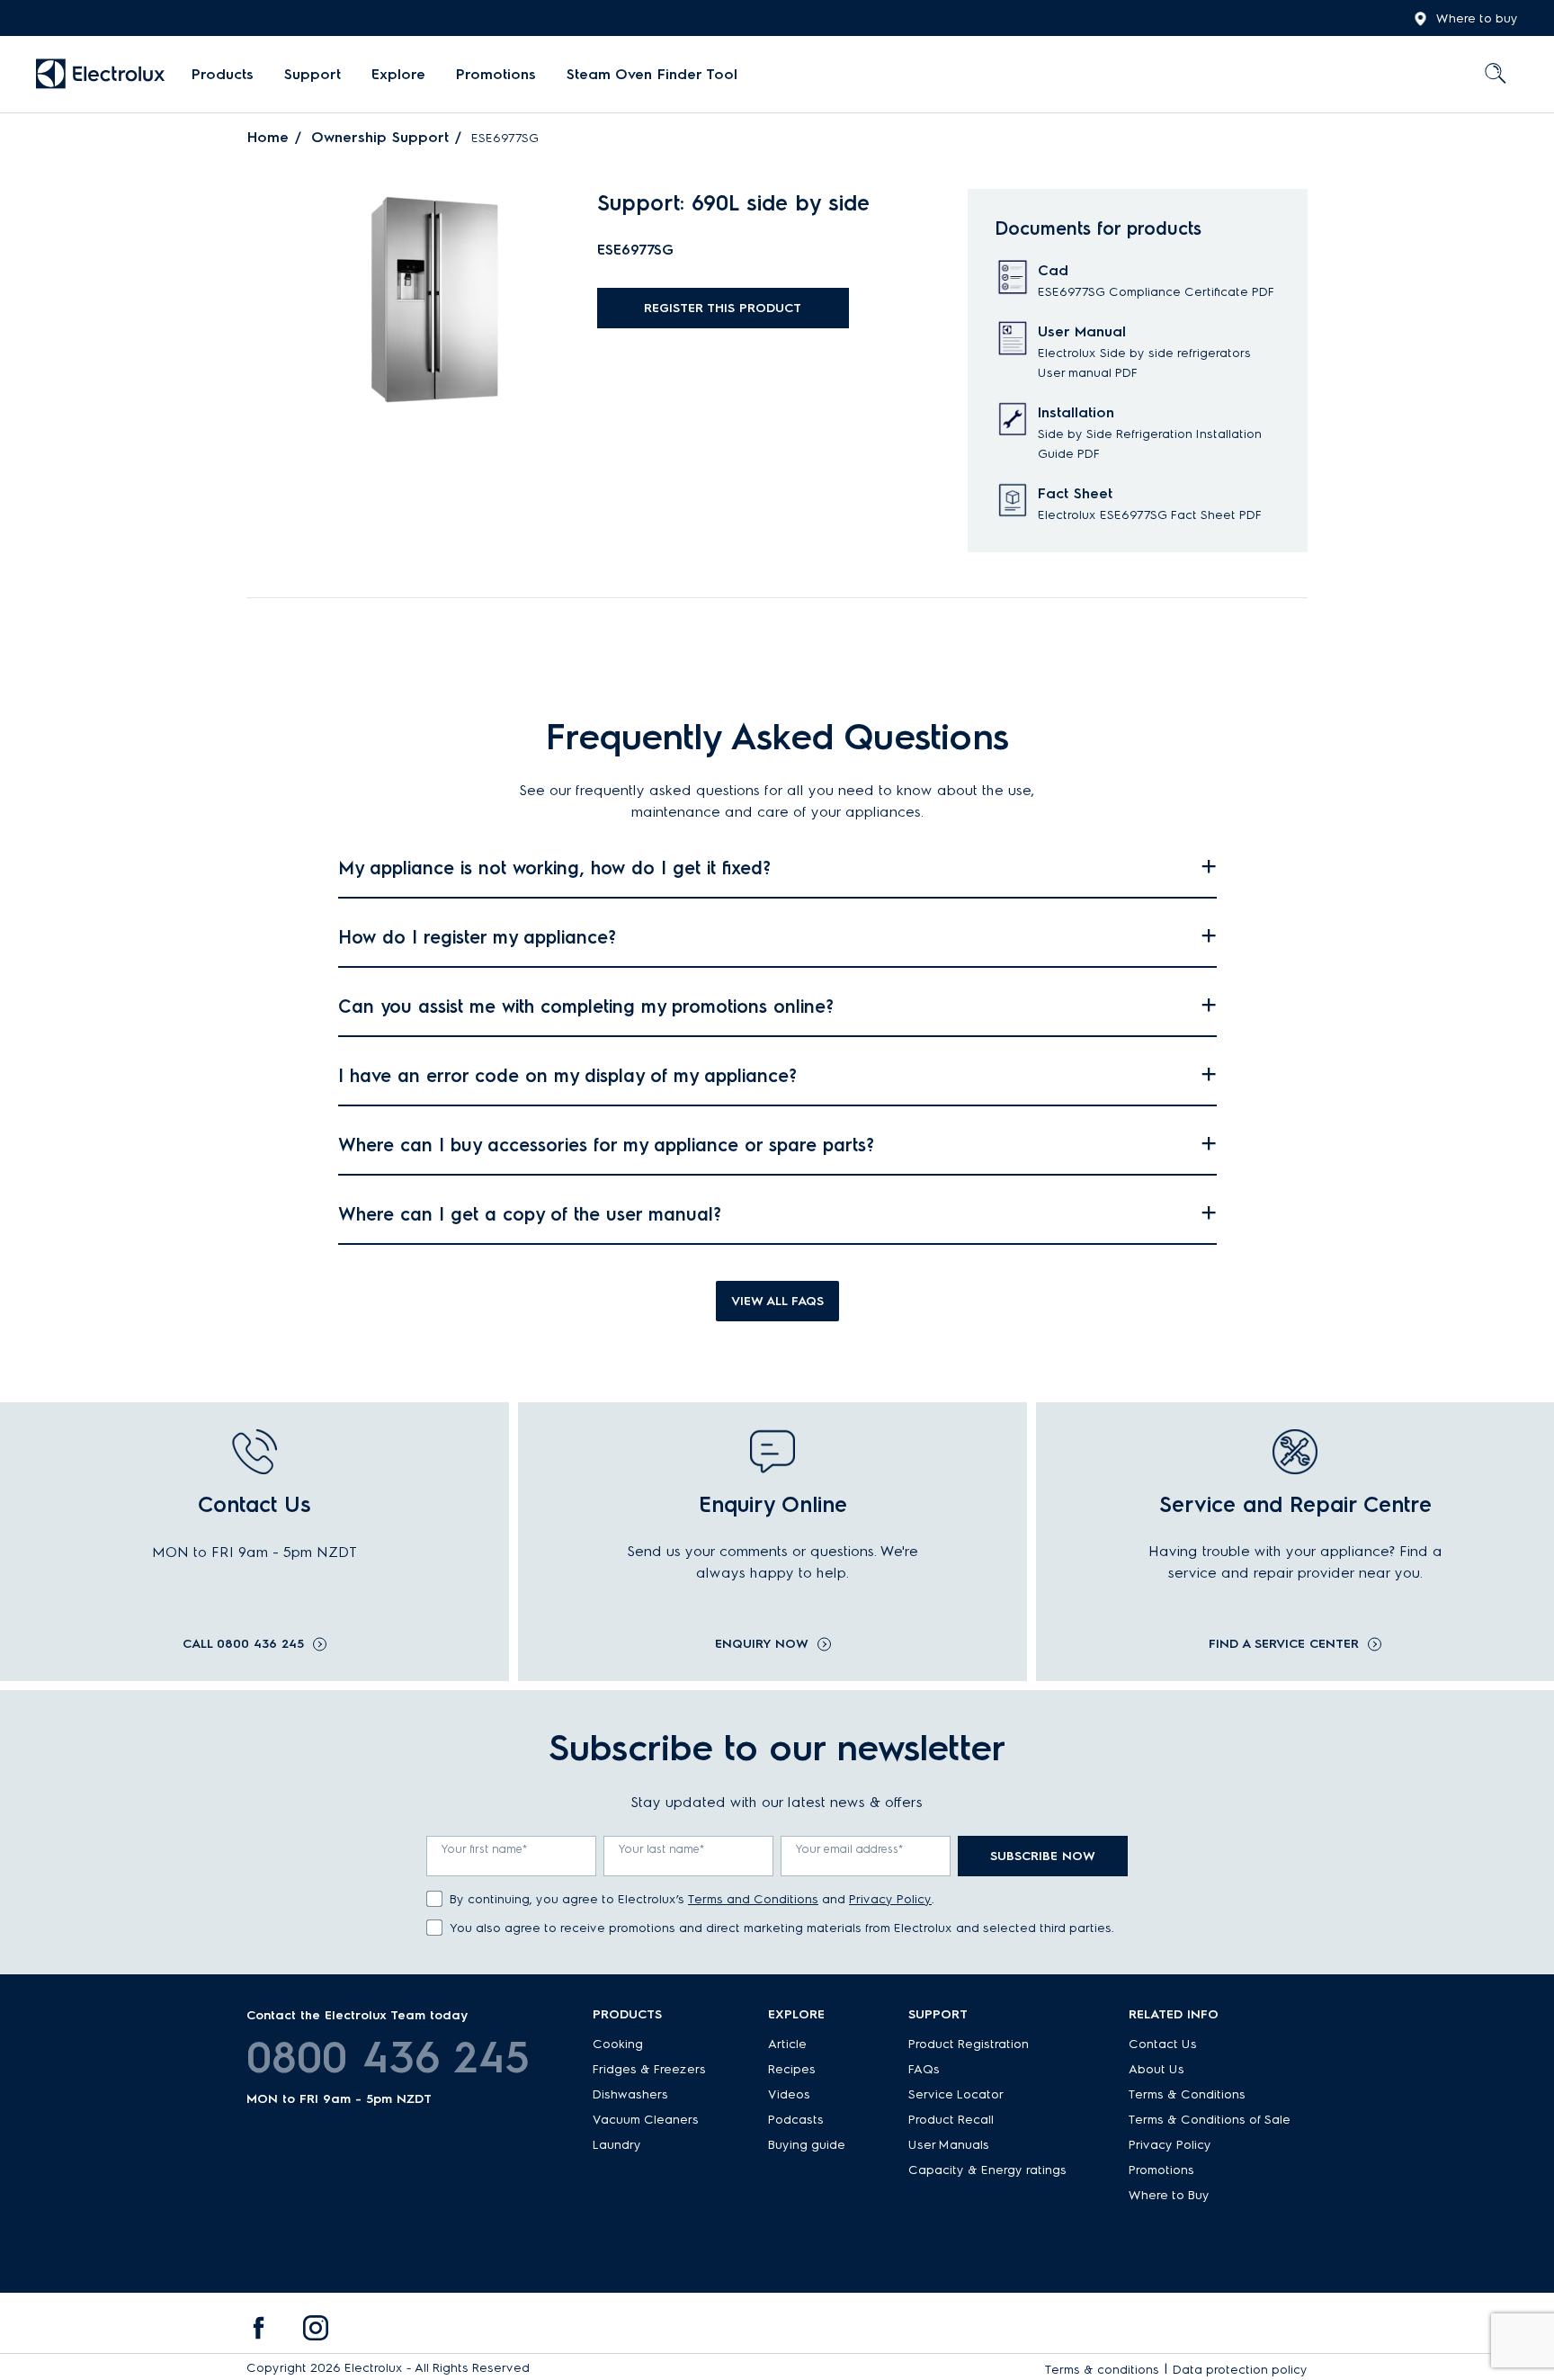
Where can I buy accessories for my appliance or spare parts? (606, 1145)
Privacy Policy (890, 1899)
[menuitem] (223, 75)
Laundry (617, 2145)
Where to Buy (1169, 2195)
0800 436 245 (388, 2057)
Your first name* (485, 1849)
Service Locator (956, 2094)
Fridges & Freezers (649, 2069)
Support (313, 74)
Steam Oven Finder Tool (652, 74)
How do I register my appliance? (477, 937)
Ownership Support (380, 137)
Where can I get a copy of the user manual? (530, 1214)
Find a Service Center (1284, 1644)
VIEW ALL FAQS (777, 1301)
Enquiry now (762, 1644)
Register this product (723, 308)
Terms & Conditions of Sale (1210, 2120)
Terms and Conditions (753, 1899)
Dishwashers (630, 2094)
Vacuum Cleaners (646, 2120)
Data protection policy (1240, 2370)
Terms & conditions (1102, 2370)
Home (268, 137)
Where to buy (1477, 18)
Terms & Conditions (1187, 2094)
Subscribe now (1043, 1856)
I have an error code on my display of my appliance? (567, 1076)
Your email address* (850, 1849)
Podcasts (796, 2120)
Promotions (496, 74)
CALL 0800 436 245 (243, 1644)
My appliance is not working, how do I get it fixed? (554, 868)
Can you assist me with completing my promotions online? (586, 1007)
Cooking (618, 2044)
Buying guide (807, 2145)
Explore (398, 74)
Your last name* (662, 1849)
